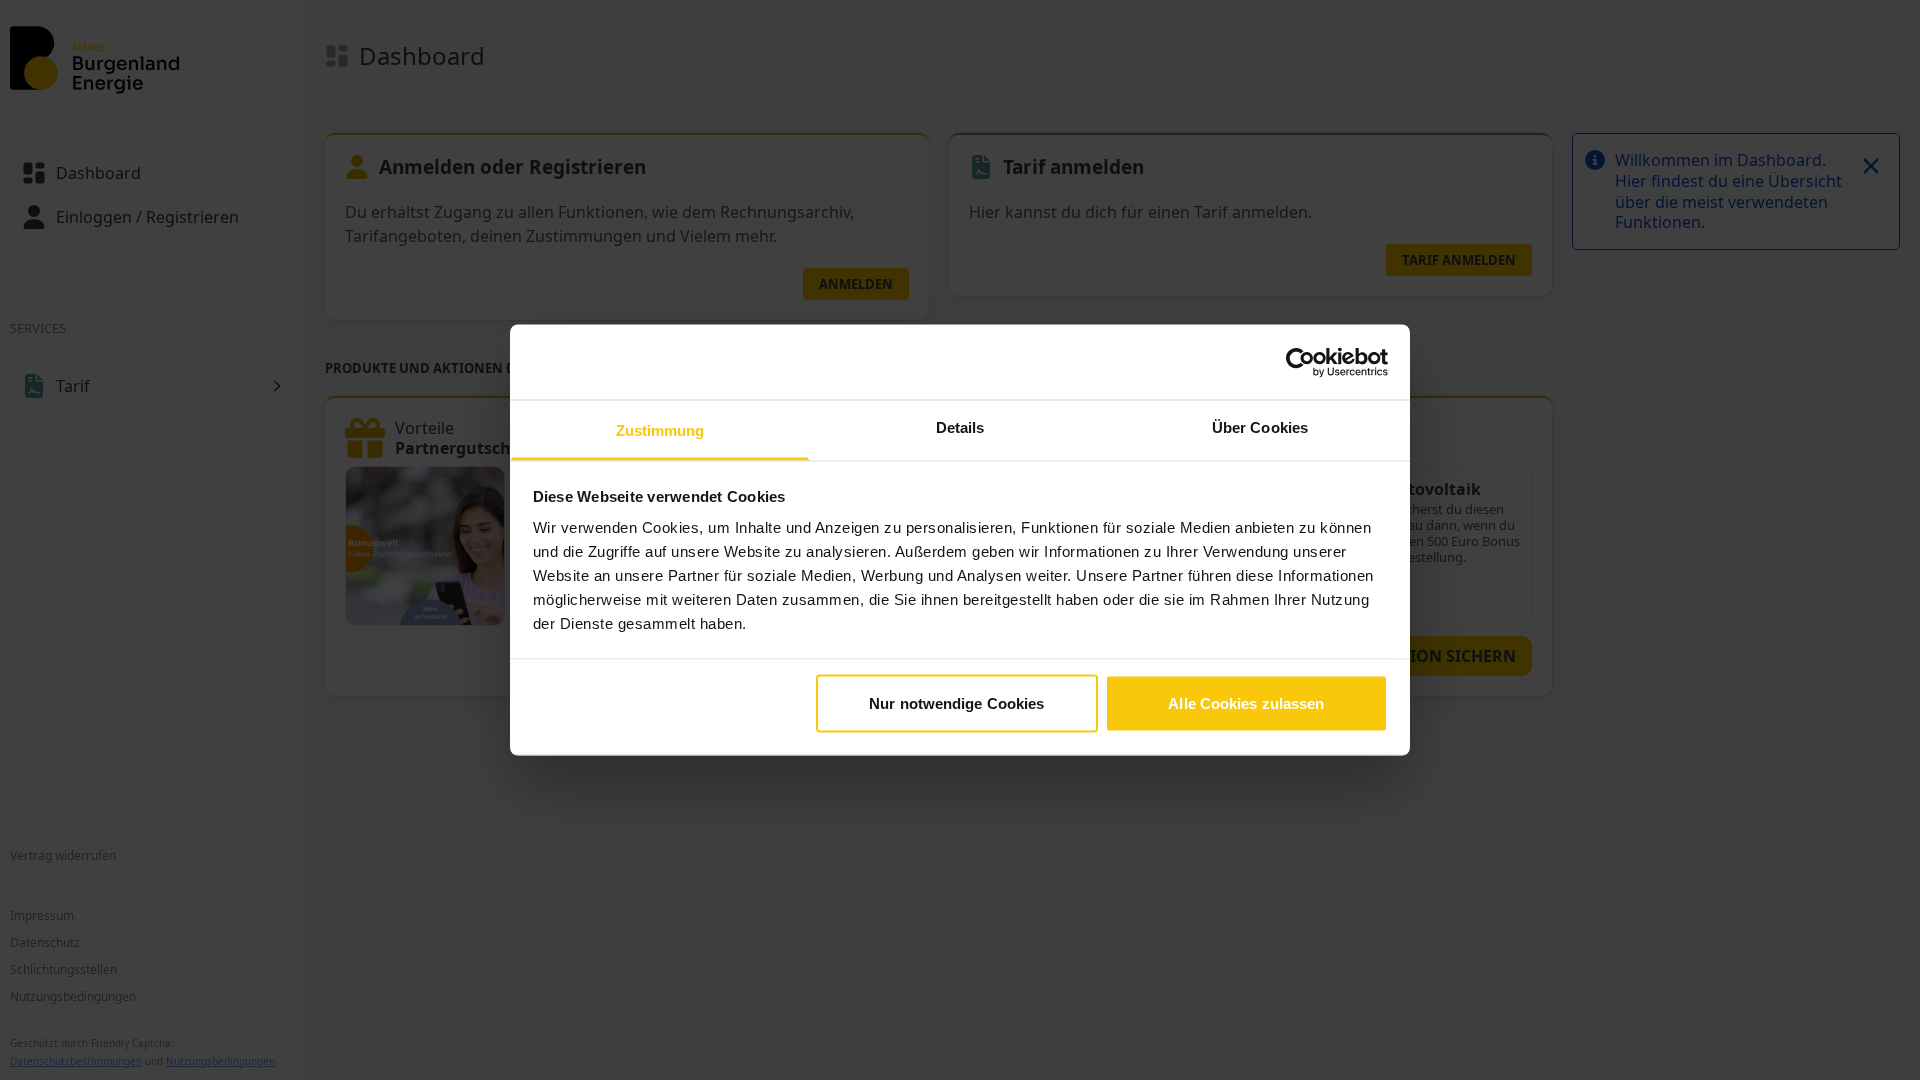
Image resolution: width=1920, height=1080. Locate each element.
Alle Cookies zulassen (1246, 702)
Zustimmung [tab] (660, 430)
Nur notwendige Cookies (956, 702)
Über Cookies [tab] (1260, 427)
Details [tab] (960, 427)
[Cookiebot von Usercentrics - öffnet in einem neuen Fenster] (1300, 362)
